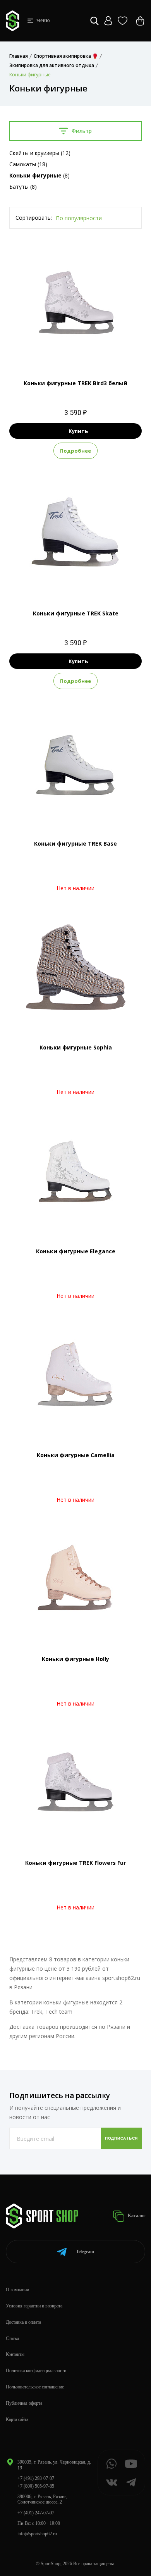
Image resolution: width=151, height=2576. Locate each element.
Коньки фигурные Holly (75, 1659)
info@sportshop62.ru (37, 2534)
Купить (78, 431)
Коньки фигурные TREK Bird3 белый (75, 383)
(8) (39, 175)
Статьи (12, 2338)
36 (75, 582)
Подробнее (75, 451)
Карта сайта (17, 2419)
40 (75, 351)
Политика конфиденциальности (36, 2371)
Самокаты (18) (28, 164)
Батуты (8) (23, 187)
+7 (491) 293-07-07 (36, 2478)
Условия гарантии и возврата (34, 2306)
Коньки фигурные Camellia (76, 1455)
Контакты (15, 2354)
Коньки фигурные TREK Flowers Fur (75, 1863)
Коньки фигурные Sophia (76, 1047)
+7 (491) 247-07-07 (36, 2513)
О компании (17, 2290)
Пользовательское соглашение (35, 2387)
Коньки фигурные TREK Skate (76, 613)
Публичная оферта (24, 2403)
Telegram (85, 2252)
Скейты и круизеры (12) (40, 153)
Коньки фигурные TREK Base (75, 843)
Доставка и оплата (23, 2322)
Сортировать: (34, 218)
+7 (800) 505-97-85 (36, 2486)
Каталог (136, 2216)
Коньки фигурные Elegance (76, 1251)
